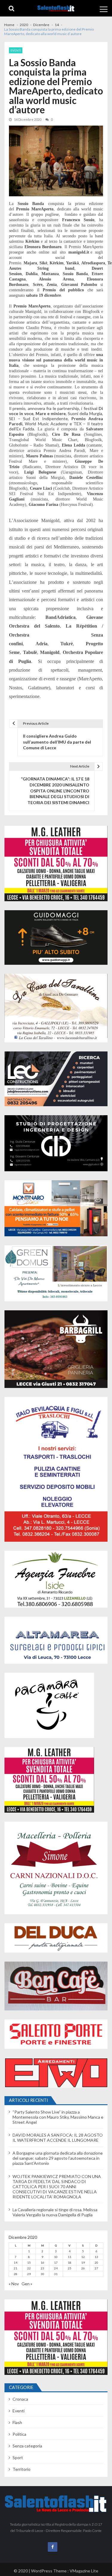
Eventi (16, 50)
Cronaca (20, 2399)
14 (16, 2263)
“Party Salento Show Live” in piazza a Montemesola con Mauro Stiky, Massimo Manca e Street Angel (58, 2117)
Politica (19, 2434)
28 (16, 2274)
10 (56, 2257)
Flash (17, 2422)
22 (29, 2268)
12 (83, 2257)
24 (56, 2268)
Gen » (27, 2284)
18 (70, 2263)
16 (42, 2263)
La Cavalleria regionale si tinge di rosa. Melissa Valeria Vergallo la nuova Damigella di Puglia (55, 2212)
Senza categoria (27, 2446)
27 (96, 2268)
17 (56, 2263)
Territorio (22, 2469)
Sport (18, 2457)
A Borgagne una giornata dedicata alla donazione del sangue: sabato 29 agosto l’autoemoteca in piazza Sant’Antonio (58, 2158)
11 (70, 2257)
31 (56, 2274)
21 (16, 2268)
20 (96, 2263)
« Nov (14, 2284)
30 (42, 2274)
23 (42, 2268)
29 (29, 2274)
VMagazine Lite (84, 2571)
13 (96, 2257)
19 (83, 2263)
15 (29, 2263)
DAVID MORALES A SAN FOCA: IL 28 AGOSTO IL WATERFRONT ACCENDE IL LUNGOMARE (58, 2138)
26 (83, 2268)
